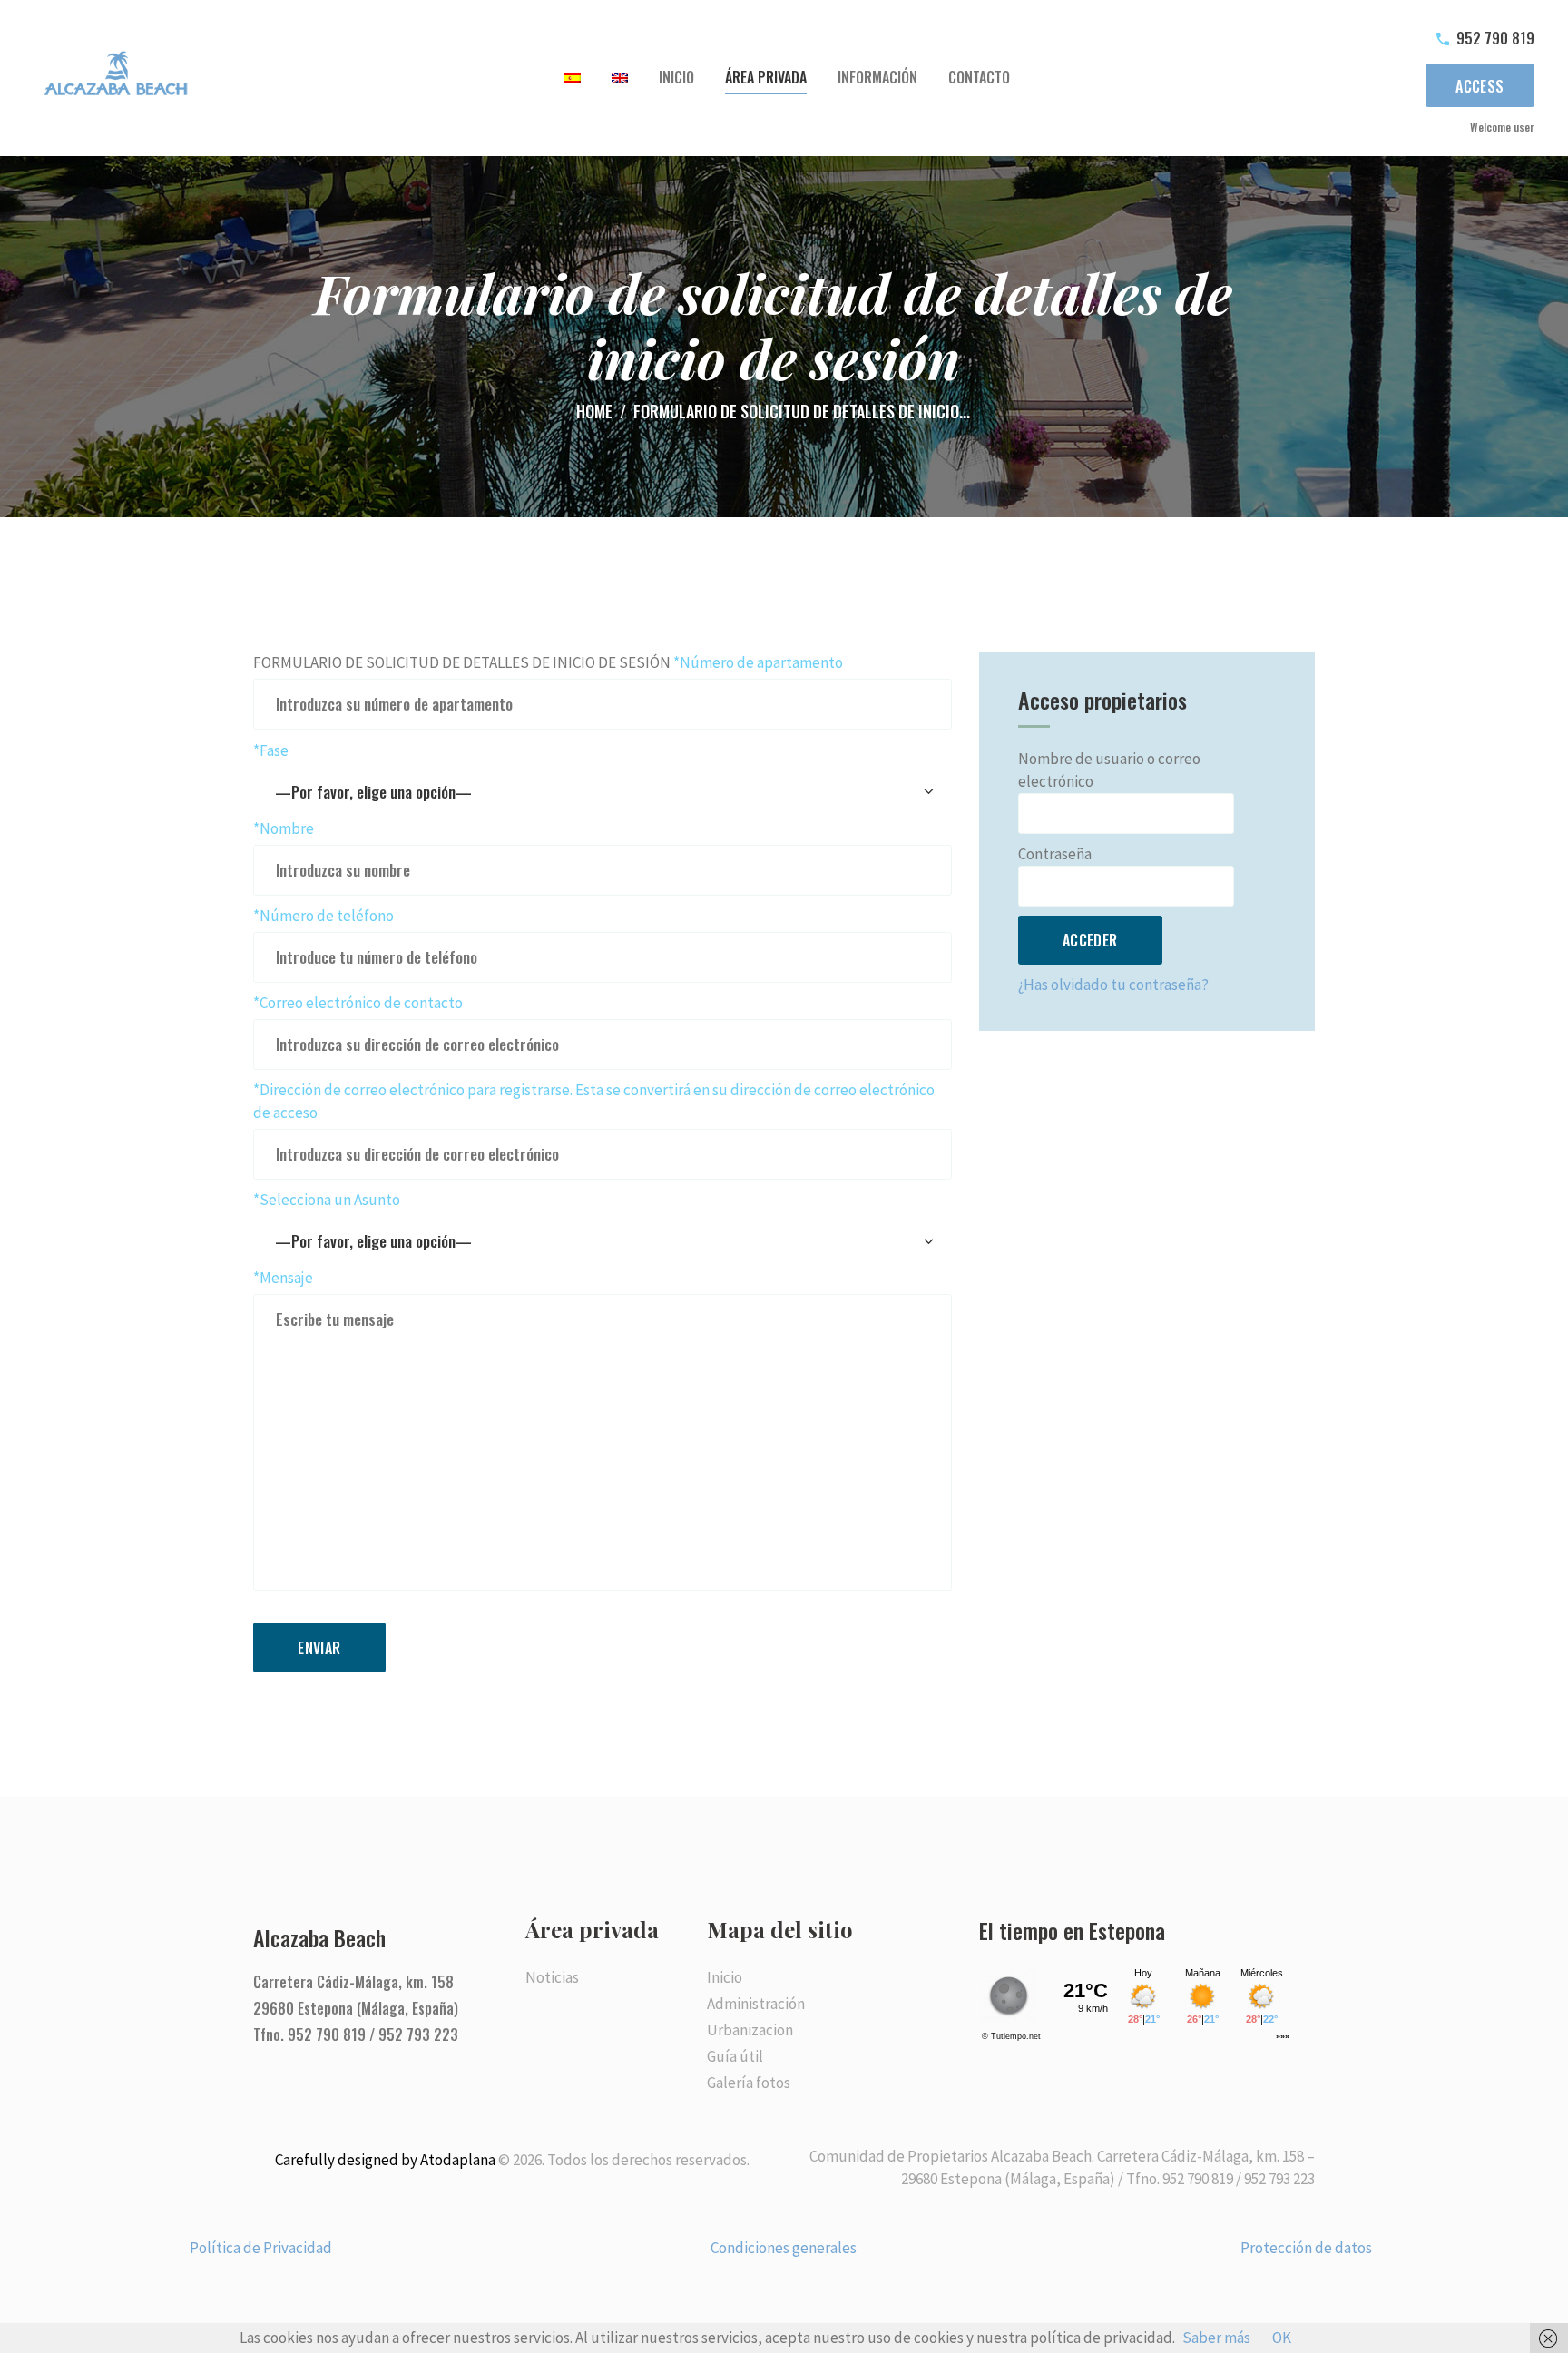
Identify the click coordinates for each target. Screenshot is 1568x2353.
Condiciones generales (784, 2248)
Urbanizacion (750, 2030)
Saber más (1216, 2338)
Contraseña (1055, 854)
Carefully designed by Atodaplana (385, 2160)
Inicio (725, 1977)
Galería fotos (749, 2083)
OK (1282, 2338)
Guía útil (735, 2056)
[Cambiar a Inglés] (620, 78)
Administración (756, 2004)
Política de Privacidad (261, 2248)
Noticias (552, 1977)
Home (594, 412)
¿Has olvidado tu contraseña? (1113, 985)
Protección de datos (1306, 2248)
